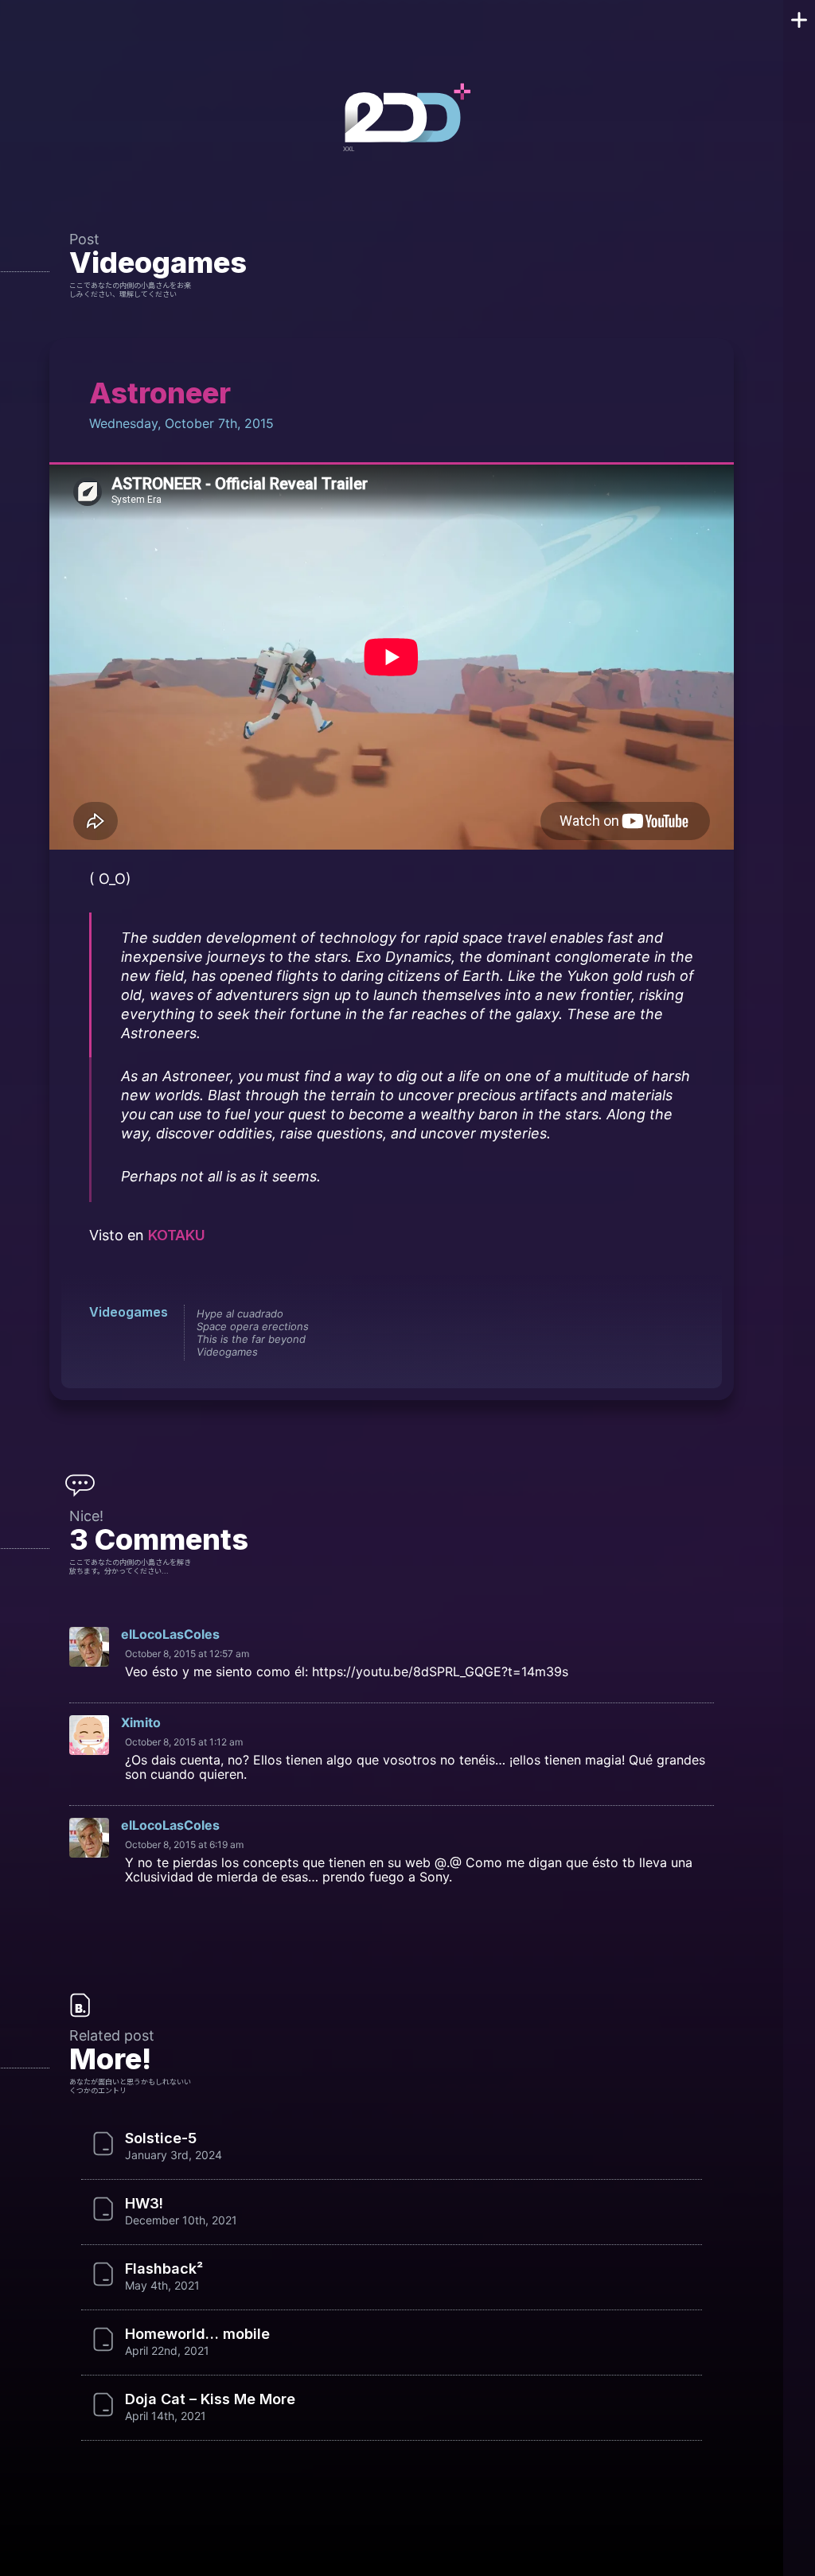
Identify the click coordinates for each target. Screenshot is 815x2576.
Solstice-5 (161, 2138)
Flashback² (164, 2269)
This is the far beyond (251, 1339)
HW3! (144, 2204)
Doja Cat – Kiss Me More (210, 2399)
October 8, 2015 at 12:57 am (187, 1654)
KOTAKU (177, 1235)
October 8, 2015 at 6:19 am (184, 1844)
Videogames (158, 263)
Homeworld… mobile (197, 2334)
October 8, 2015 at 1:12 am (184, 1742)
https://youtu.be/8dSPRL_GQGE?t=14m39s (440, 1671)
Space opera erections (253, 1326)
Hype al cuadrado (240, 1313)
